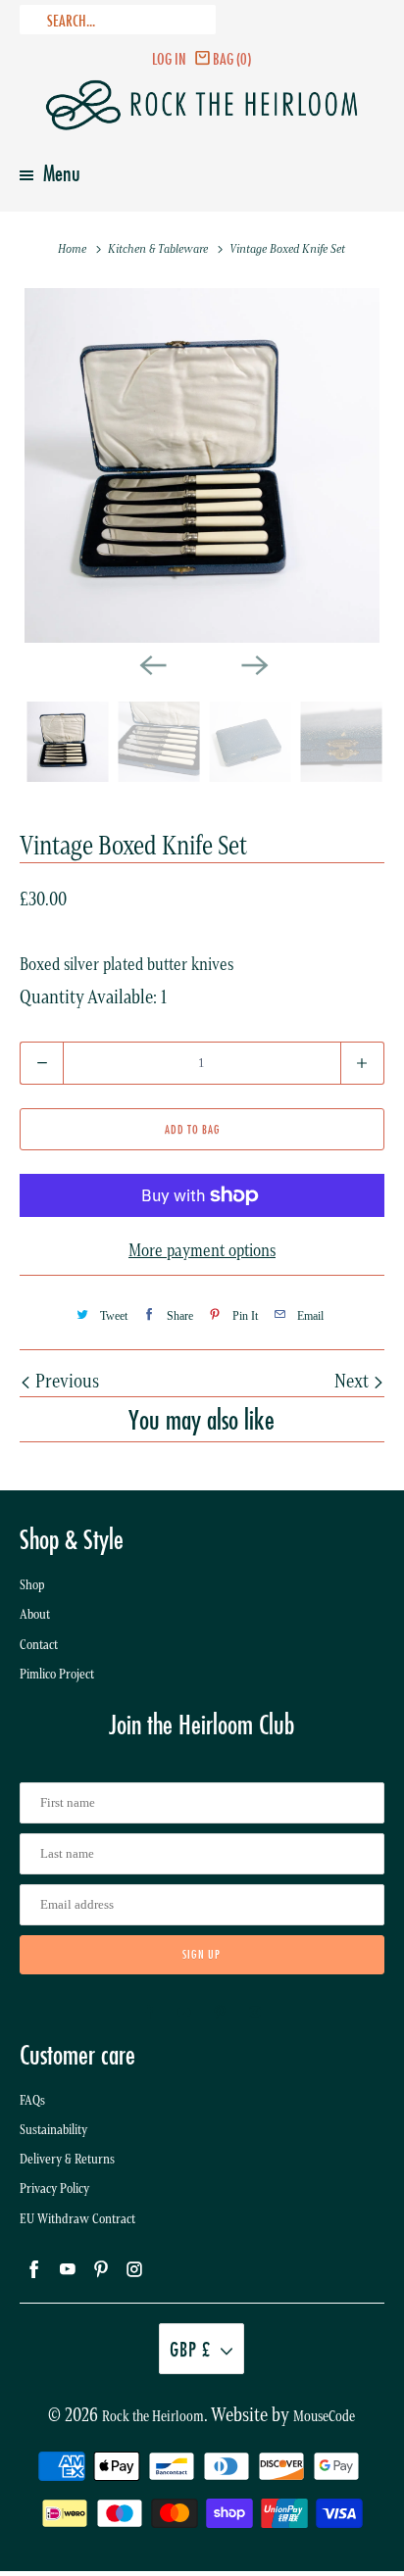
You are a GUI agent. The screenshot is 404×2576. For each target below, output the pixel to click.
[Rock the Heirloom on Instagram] (255, 2013)
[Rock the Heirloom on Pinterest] (220, 2013)
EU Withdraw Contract (77, 2219)
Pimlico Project (57, 1674)
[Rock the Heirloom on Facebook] (149, 2013)
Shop (32, 1585)
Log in (169, 58)
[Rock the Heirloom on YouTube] (184, 2013)
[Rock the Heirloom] (202, 105)
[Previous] (151, 664)
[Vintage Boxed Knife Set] (202, 465)
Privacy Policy (54, 2188)
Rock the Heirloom (153, 2416)
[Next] (253, 664)
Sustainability (53, 2130)
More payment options (202, 1250)
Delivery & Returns (67, 2159)
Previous (65, 1381)
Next (353, 1381)
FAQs (32, 2100)
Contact (39, 1645)
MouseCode (324, 2416)
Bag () (232, 58)
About (35, 1614)
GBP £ (190, 2349)
